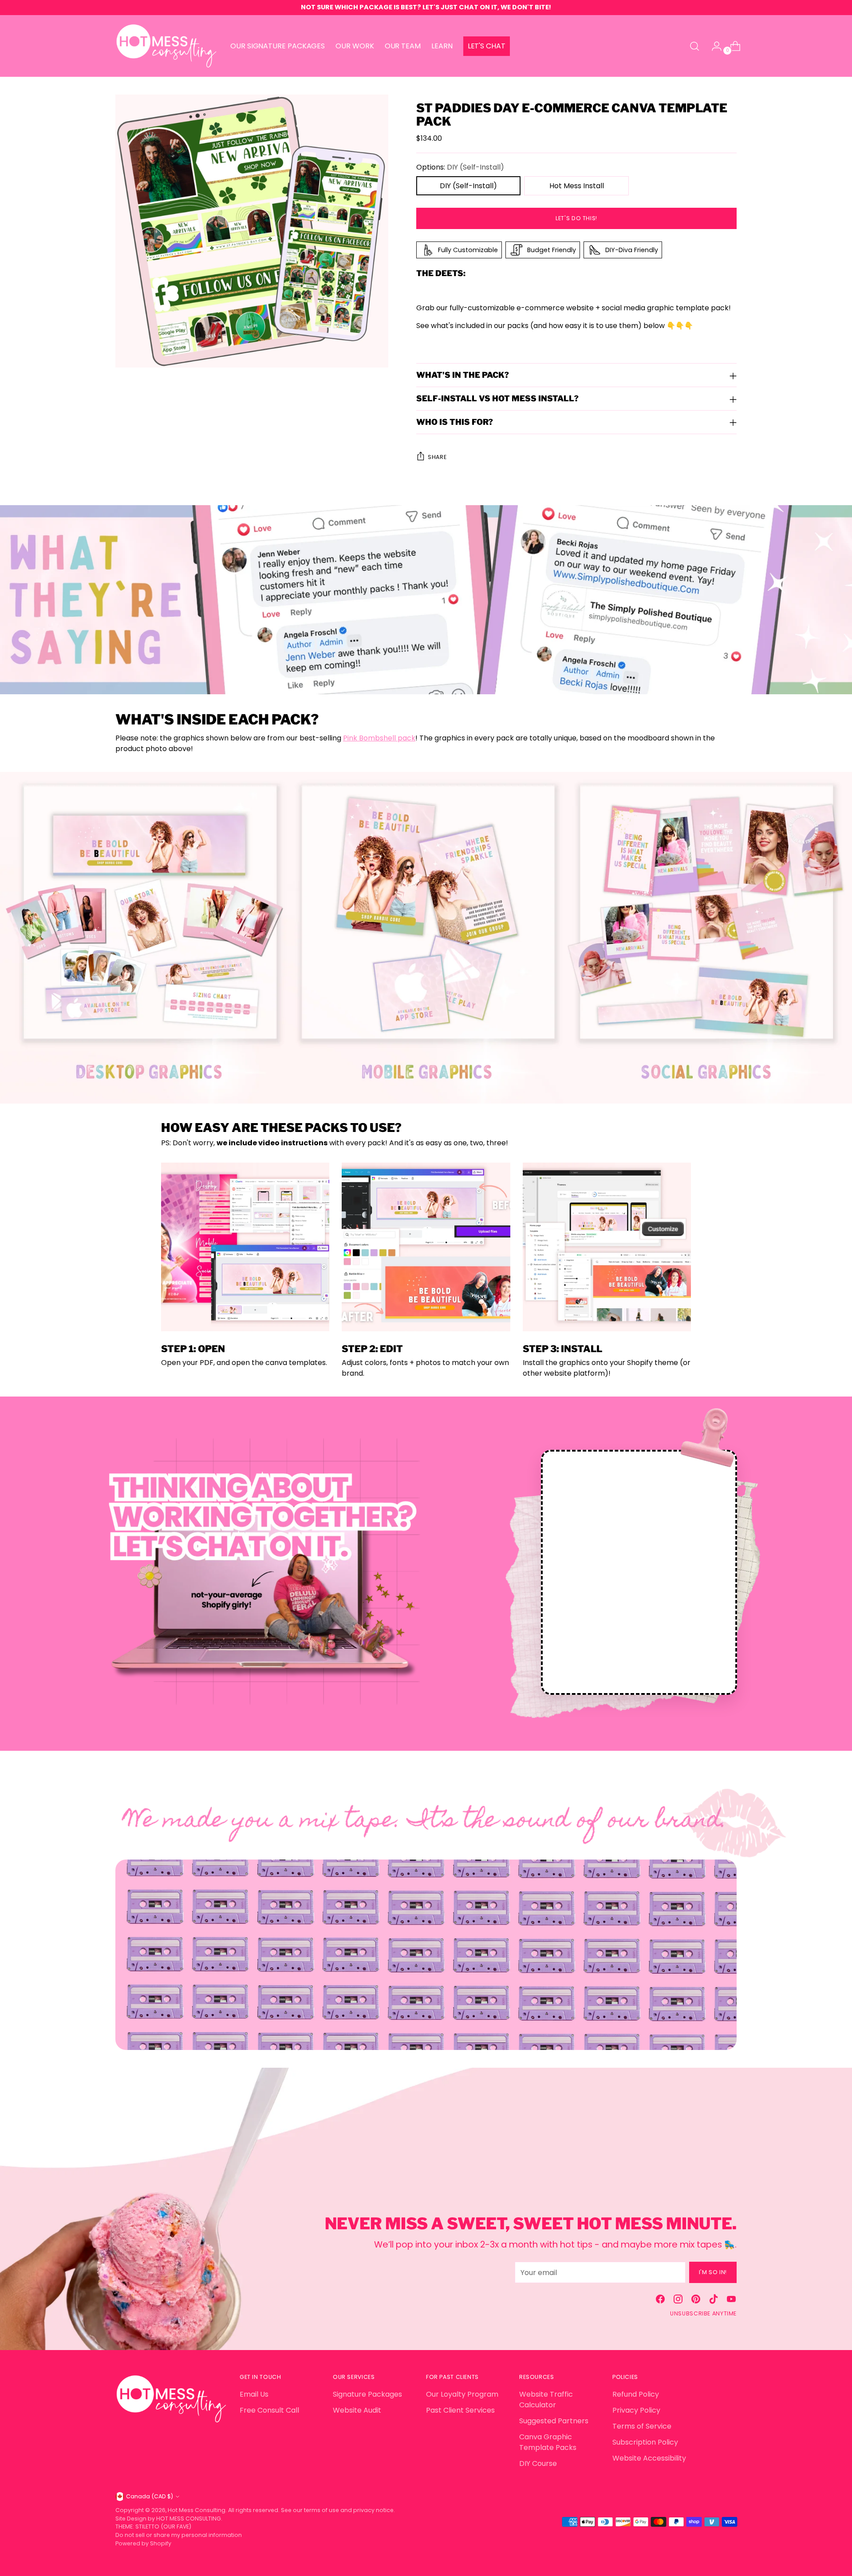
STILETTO (148, 2527)
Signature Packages (367, 2394)
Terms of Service (642, 2426)
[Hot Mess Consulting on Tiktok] (714, 2301)
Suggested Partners (554, 2421)
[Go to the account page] (713, 46)
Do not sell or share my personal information (179, 2535)
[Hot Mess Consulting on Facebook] (660, 2301)
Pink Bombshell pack (379, 738)
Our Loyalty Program (462, 2394)
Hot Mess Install (577, 186)
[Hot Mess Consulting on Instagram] (678, 2301)
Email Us (254, 2394)
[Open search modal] (694, 46)
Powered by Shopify (143, 2543)
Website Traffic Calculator (546, 2400)
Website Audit (357, 2410)
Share (437, 457)
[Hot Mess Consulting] (166, 46)
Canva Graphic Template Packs (548, 2442)
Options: (460, 167)
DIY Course (538, 2463)
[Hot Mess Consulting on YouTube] (731, 2301)
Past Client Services (460, 2410)
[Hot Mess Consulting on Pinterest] (696, 2301)
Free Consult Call (269, 2410)
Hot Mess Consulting (197, 2510)
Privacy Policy (636, 2410)
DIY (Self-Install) (468, 186)
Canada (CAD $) (150, 2496)
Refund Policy (636, 2394)
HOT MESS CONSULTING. (189, 2519)
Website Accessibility (649, 2458)
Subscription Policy (645, 2442)
